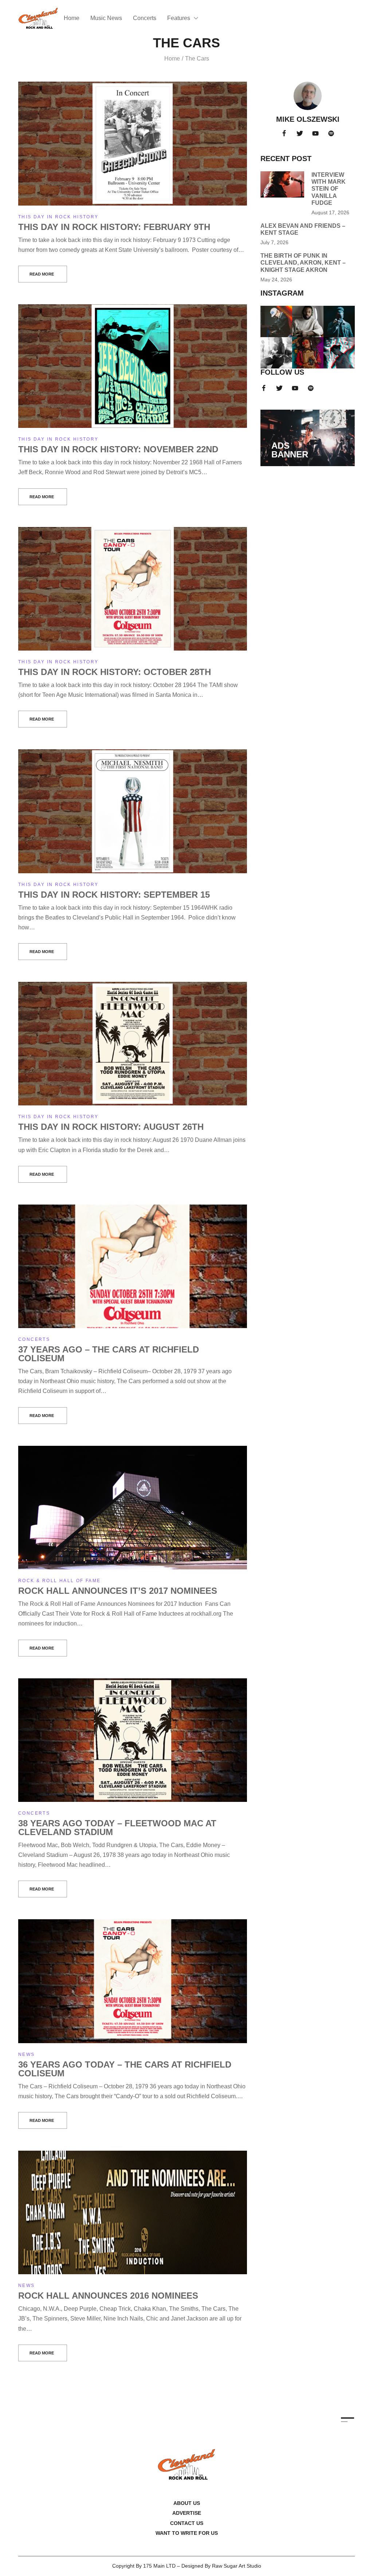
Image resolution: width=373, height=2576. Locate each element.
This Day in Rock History (58, 217)
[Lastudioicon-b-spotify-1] (331, 133)
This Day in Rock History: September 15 (114, 895)
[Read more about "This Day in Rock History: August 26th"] (133, 1044)
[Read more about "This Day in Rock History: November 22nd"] (133, 366)
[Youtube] (315, 133)
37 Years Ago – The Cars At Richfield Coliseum (109, 1354)
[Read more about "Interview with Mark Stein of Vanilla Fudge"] (282, 184)
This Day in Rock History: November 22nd (118, 449)
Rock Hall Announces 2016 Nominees (108, 2296)
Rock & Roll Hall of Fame (60, 1581)
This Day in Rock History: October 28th (115, 672)
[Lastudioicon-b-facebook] (284, 133)
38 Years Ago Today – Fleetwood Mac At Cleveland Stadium (117, 1828)
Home (172, 58)
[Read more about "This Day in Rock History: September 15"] (133, 811)
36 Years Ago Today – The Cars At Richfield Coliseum (125, 2069)
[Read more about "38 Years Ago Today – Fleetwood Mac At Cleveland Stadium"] (133, 1740)
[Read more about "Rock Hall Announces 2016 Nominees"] (133, 2212)
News (27, 2054)
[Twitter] (300, 133)
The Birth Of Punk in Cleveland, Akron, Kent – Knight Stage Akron (303, 263)
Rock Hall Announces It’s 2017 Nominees (118, 1591)
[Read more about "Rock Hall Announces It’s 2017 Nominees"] (133, 1508)
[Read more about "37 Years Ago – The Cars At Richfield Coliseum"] (133, 1266)
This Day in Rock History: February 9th (114, 227)
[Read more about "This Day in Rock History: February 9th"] (133, 143)
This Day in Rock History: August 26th (111, 1127)
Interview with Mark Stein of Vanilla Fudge (329, 189)
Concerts (34, 1339)
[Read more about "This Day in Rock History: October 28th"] (133, 589)
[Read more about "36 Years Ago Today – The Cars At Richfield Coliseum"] (133, 1981)
